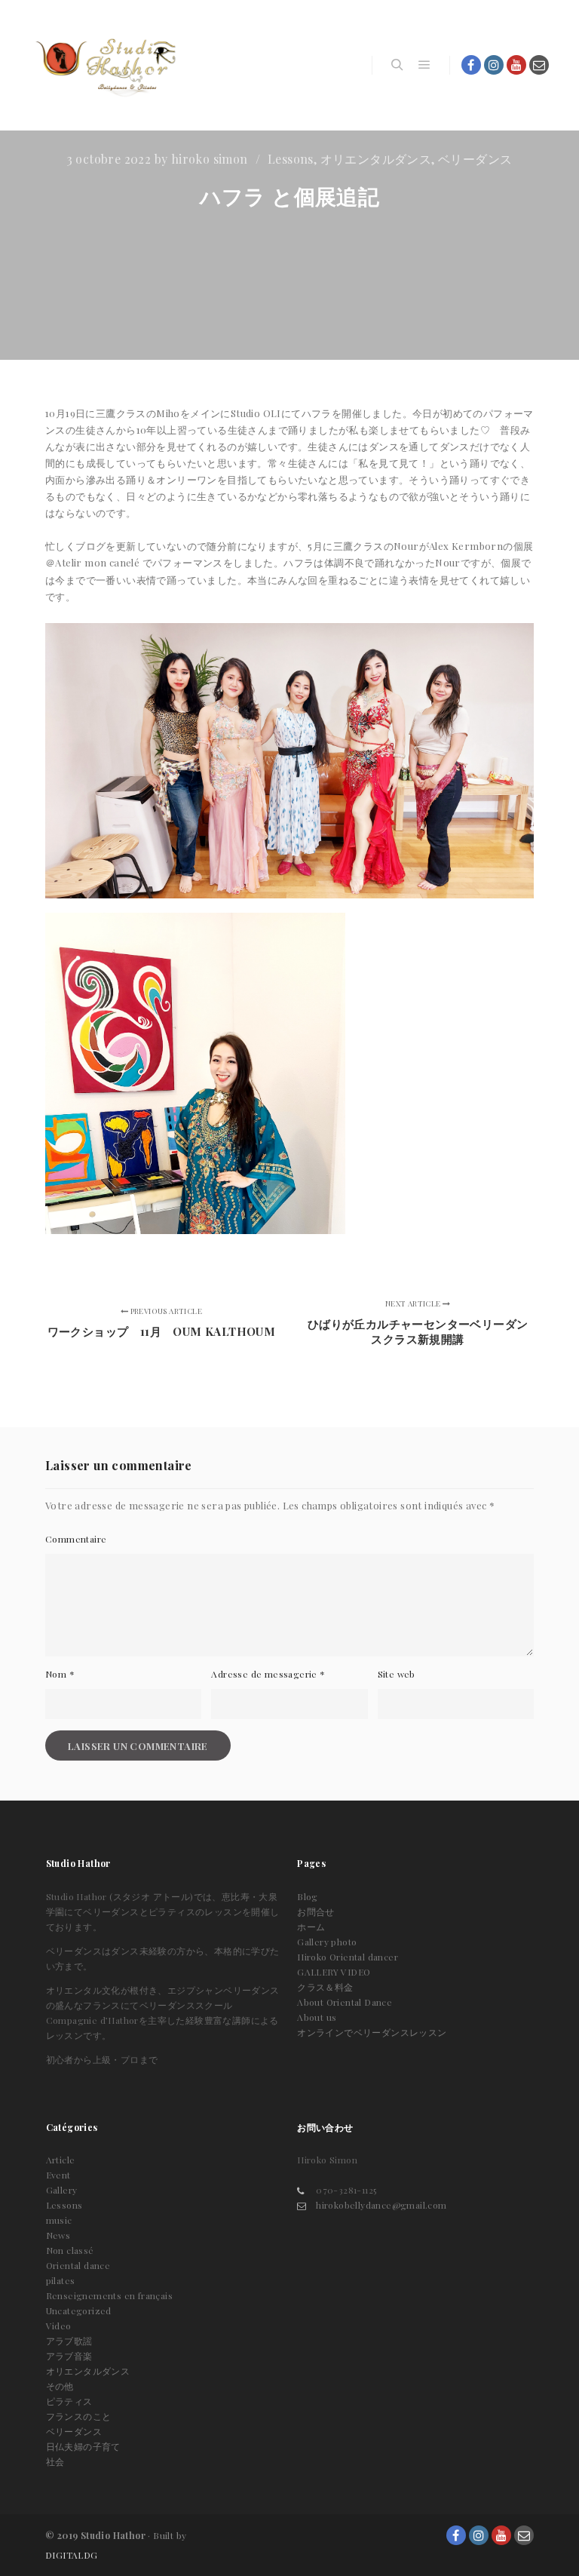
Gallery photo (327, 1942)
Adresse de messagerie (268, 1674)
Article (61, 2160)
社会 (55, 2461)
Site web (397, 1674)
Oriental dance (78, 2265)
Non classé (70, 2250)
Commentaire (76, 1539)
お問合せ (316, 1911)
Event (58, 2175)
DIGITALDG (72, 2555)
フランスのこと (79, 2416)
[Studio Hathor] (106, 65)
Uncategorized (79, 2310)
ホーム (311, 1927)
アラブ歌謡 (69, 2341)
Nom (60, 1674)
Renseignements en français (109, 2295)
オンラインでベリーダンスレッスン (372, 2032)
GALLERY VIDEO (334, 1972)
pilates (61, 2280)
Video (59, 2326)
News (58, 2235)
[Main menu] (424, 65)
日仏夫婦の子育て (83, 2446)
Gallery (62, 2190)
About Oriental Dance (345, 2002)
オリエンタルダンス (376, 159)
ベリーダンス (475, 159)
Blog (308, 1896)
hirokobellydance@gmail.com (381, 2205)
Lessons (291, 159)
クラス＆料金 (325, 1987)
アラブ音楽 (69, 2356)
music (59, 2220)
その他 (60, 2386)
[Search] (397, 65)
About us (317, 2017)
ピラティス (69, 2401)
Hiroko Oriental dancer (348, 1957)
